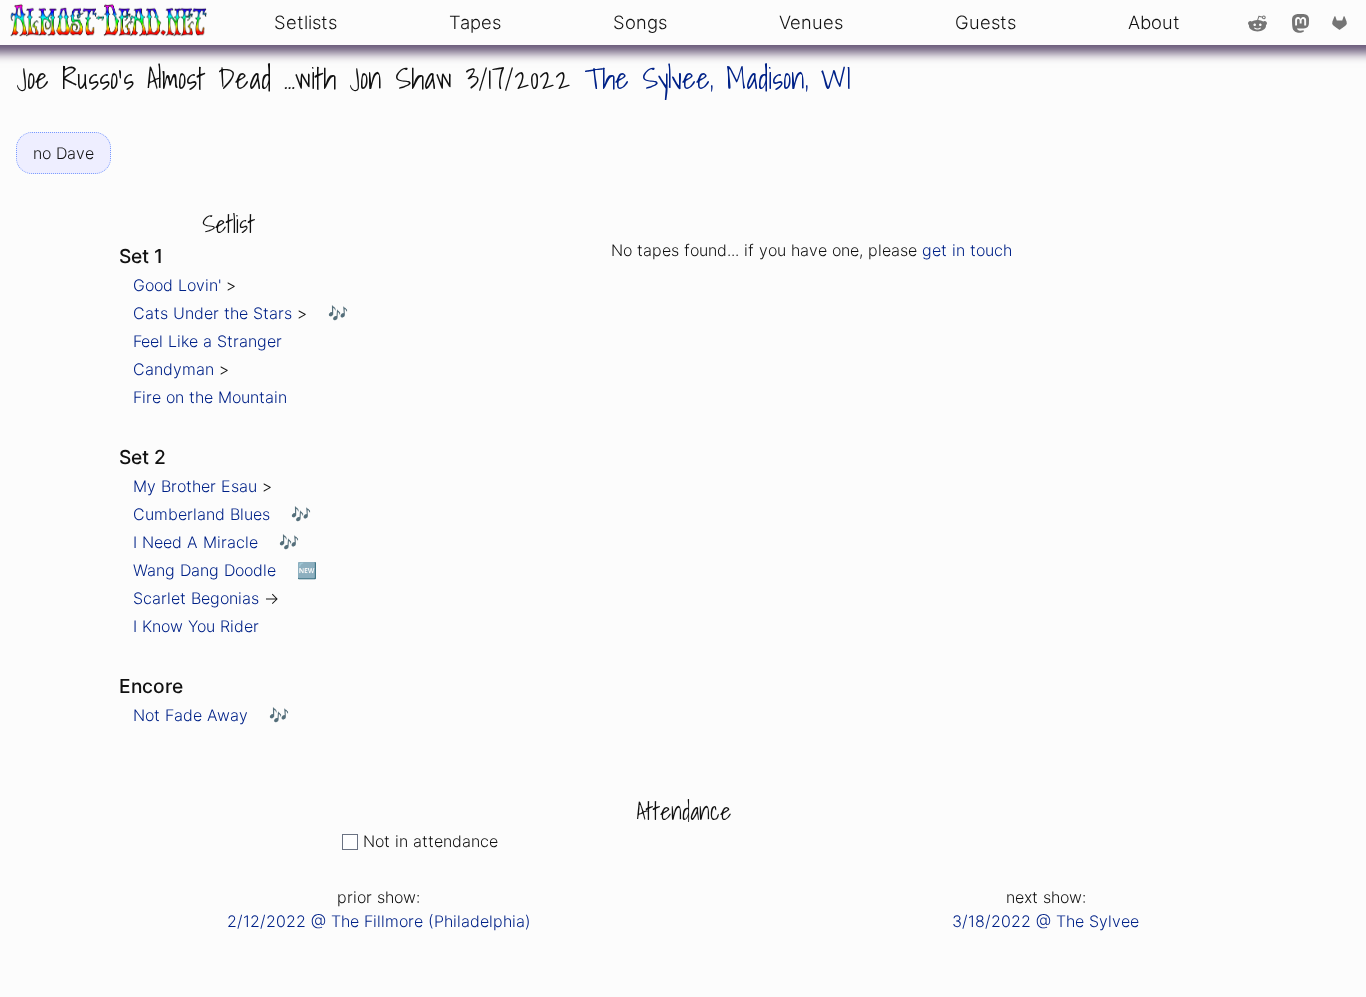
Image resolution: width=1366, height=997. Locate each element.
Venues (811, 22)
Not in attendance (430, 841)
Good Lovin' (177, 285)
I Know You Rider (196, 626)
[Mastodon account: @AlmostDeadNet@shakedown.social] (1300, 22)
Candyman (173, 369)
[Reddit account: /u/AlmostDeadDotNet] (1257, 22)
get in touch (967, 250)
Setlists (305, 22)
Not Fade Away (190, 715)
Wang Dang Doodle (204, 570)
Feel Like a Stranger (207, 341)
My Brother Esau (195, 486)
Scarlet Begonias (196, 598)
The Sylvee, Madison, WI (717, 78)
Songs (640, 22)
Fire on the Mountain (210, 397)
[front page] (109, 22)
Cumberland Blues (201, 514)
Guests (985, 22)
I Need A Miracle (195, 542)
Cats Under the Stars (212, 313)
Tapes (475, 22)
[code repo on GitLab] (1343, 22)
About (1154, 22)
